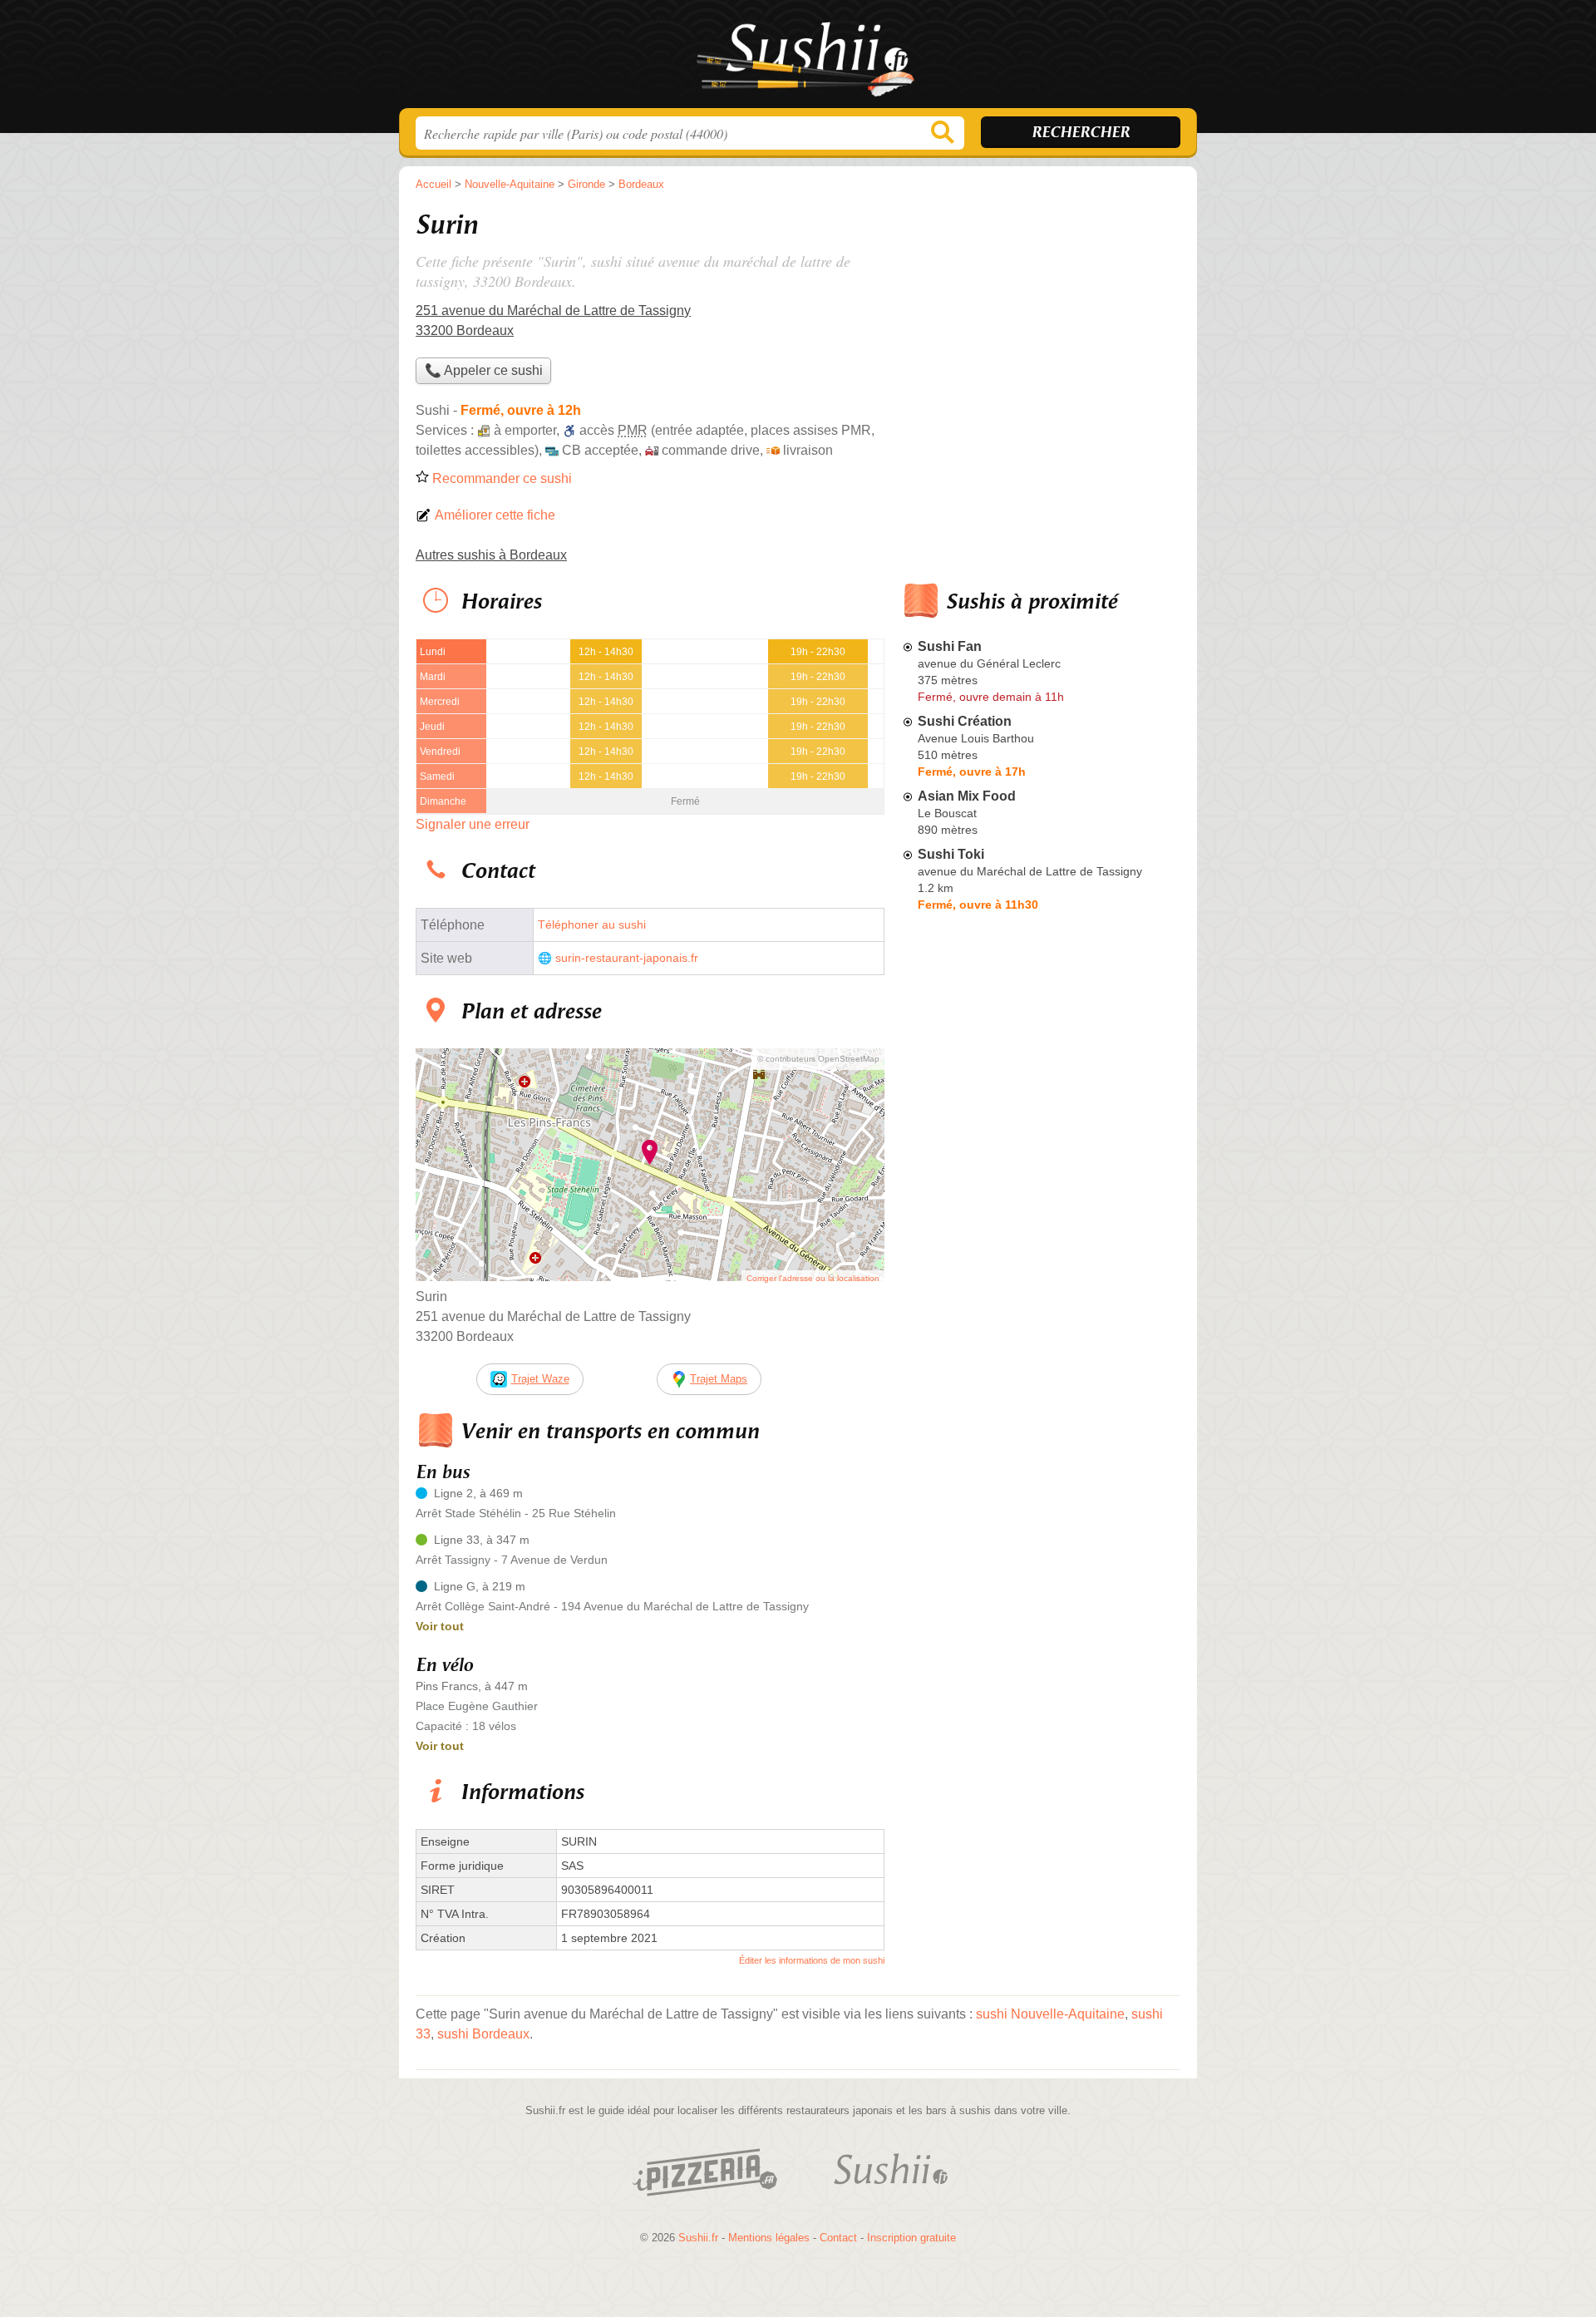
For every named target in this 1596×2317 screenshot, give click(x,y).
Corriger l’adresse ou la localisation (813, 1278)
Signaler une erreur (473, 824)
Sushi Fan (950, 646)
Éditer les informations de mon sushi (812, 1960)
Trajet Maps (719, 1379)
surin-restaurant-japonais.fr (627, 958)
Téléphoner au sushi (592, 925)
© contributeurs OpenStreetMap (818, 1059)
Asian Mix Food (967, 796)
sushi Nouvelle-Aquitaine (1050, 2014)
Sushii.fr (798, 59)
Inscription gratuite (911, 2238)
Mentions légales (769, 2238)
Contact (838, 2238)
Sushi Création (965, 721)
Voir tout (440, 1626)
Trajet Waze (540, 1379)
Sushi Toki (951, 854)
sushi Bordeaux (483, 2034)
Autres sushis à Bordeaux (491, 555)
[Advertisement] (1041, 1305)
